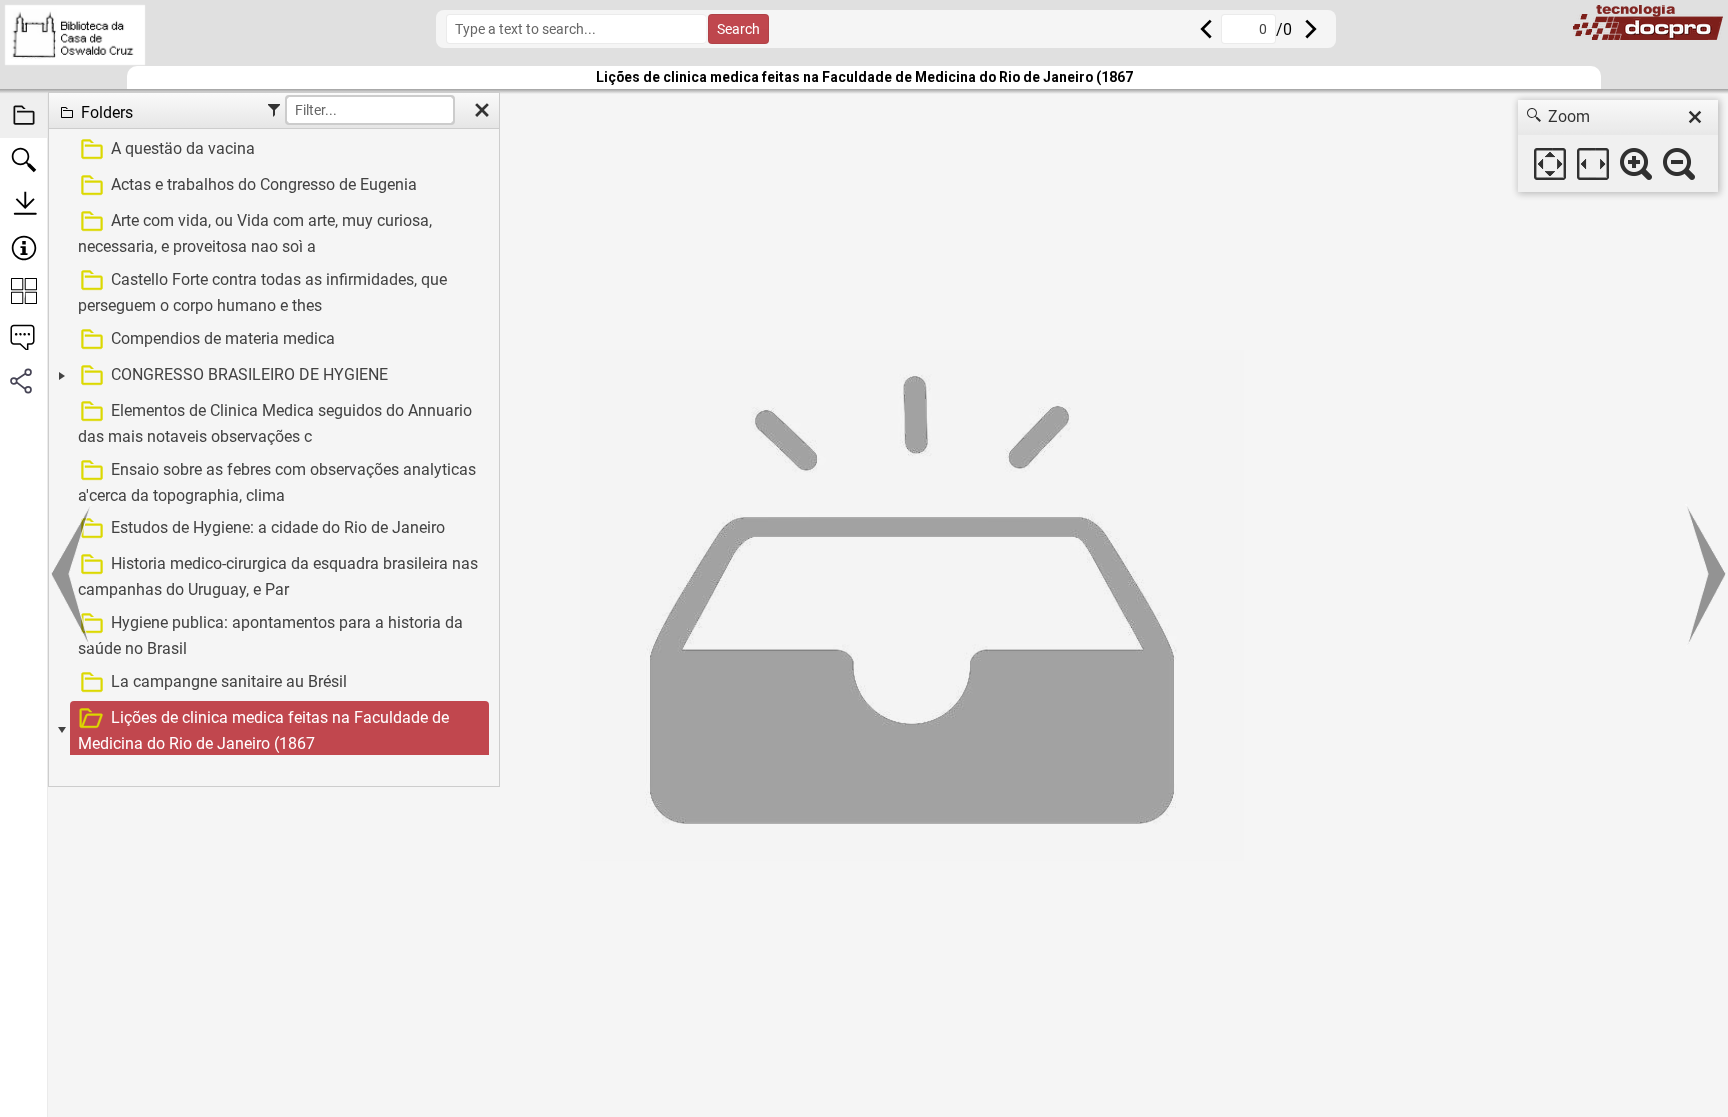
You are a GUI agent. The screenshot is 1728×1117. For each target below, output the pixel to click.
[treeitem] (271, 150)
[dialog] (1618, 146)
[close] (1695, 117)
